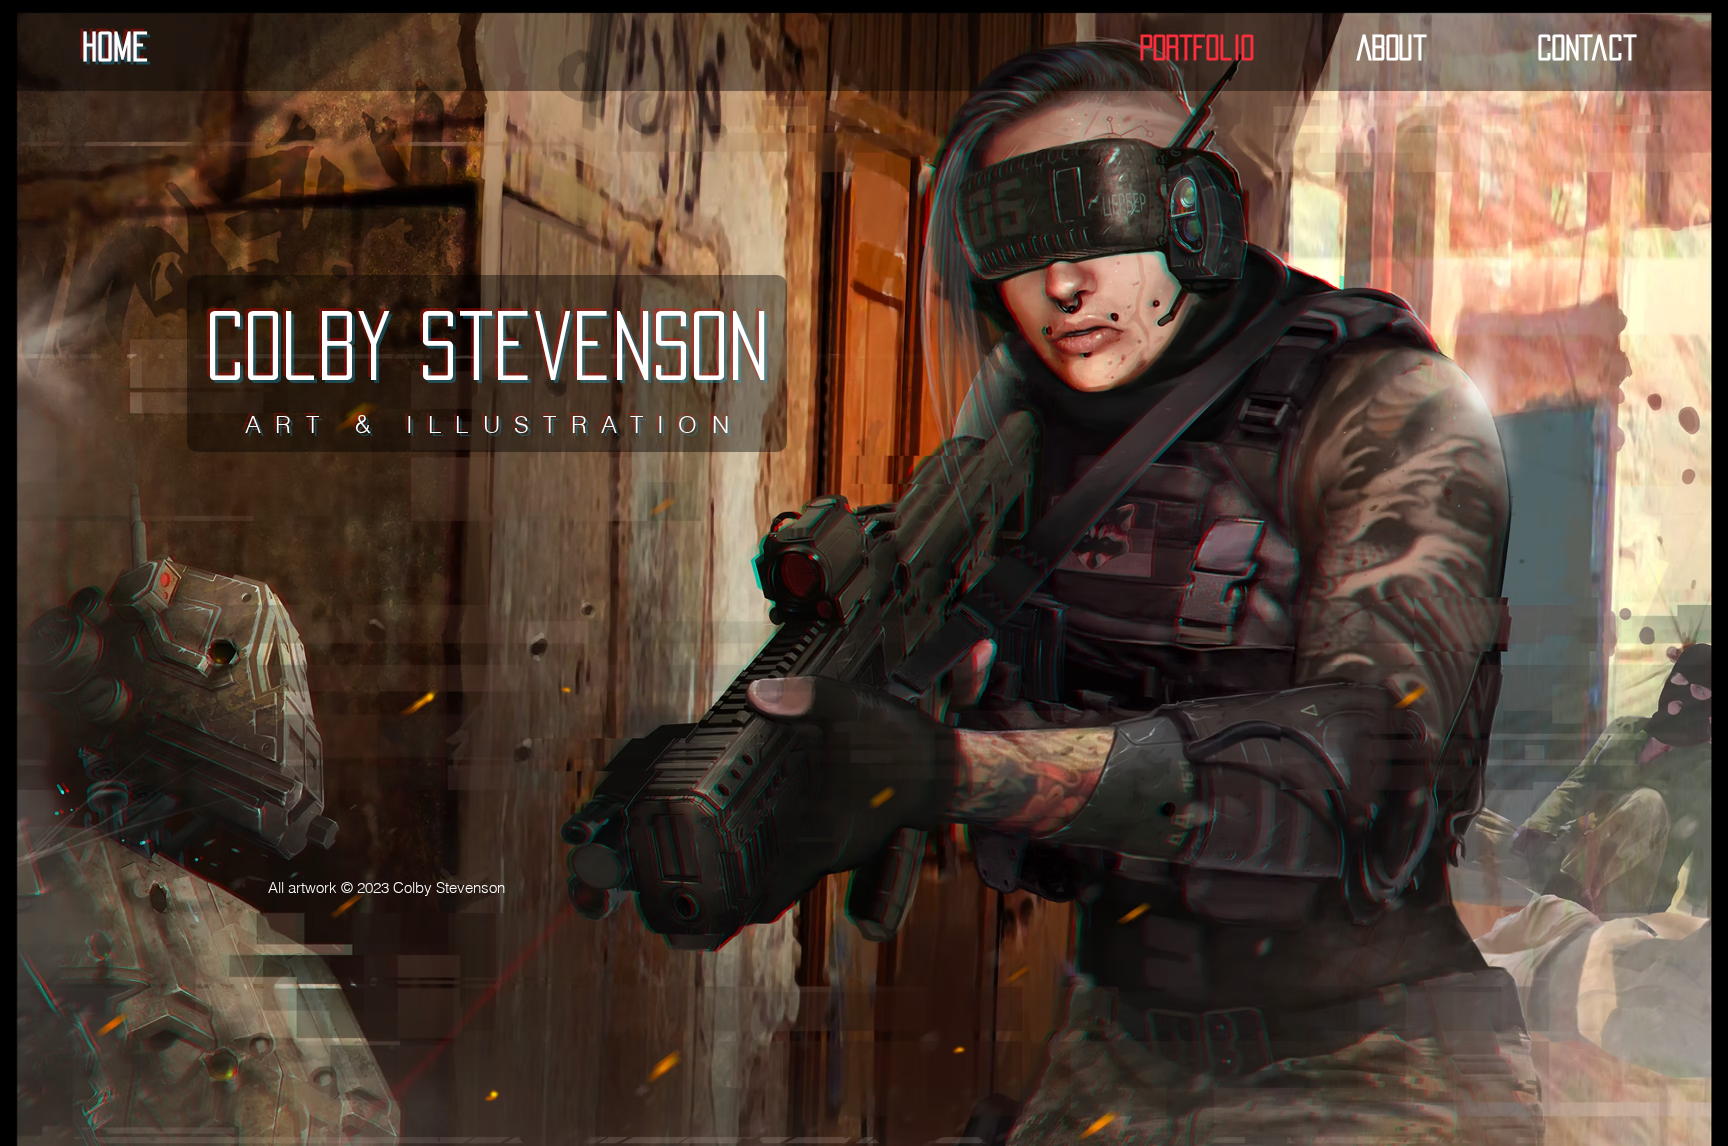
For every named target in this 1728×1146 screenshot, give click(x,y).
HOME (115, 46)
